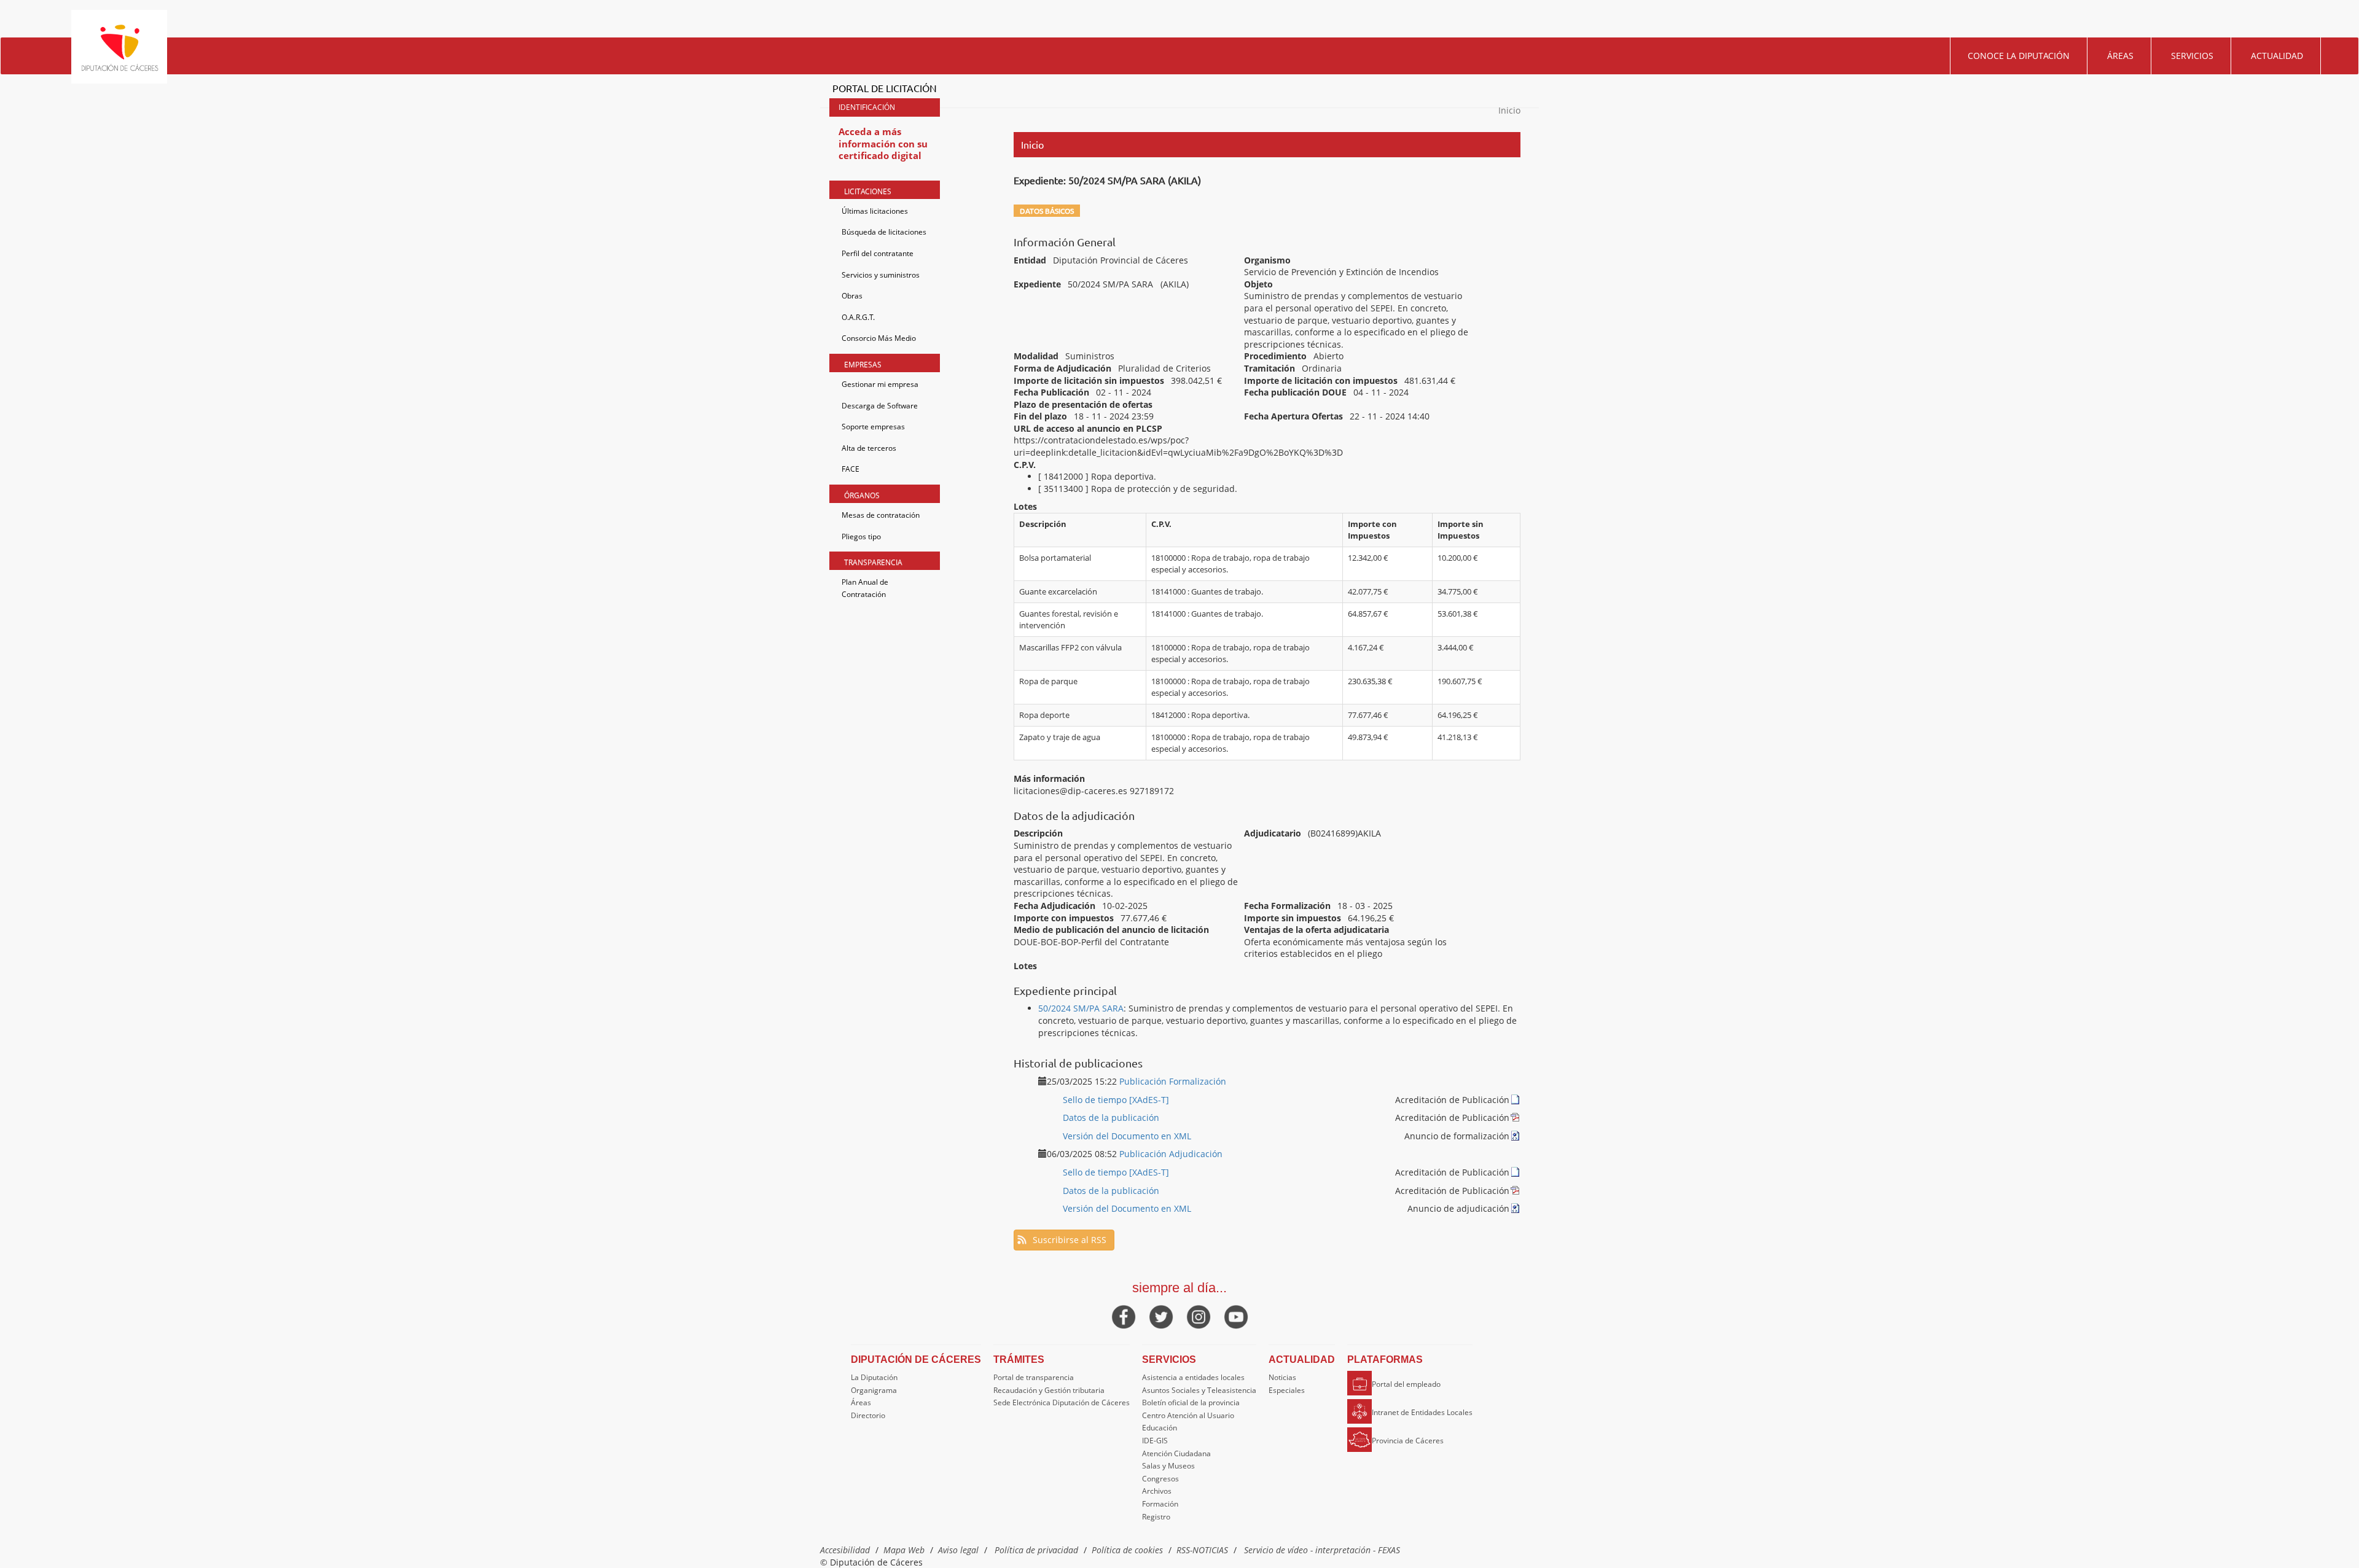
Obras (852, 296)
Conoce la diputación (2019, 56)
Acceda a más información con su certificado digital (883, 143)
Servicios (2192, 56)
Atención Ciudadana (1176, 1453)
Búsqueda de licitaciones (884, 232)
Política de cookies (1127, 1550)
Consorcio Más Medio (879, 338)
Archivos (1157, 1491)
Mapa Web (904, 1550)
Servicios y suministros (881, 275)
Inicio (1509, 110)
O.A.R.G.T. (858, 317)
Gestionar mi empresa (880, 384)
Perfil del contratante (878, 253)
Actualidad (2277, 56)
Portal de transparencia (1034, 1377)
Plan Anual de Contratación (865, 588)
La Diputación (874, 1377)
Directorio (868, 1415)
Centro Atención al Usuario (1188, 1415)
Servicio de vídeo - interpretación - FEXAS (1322, 1550)
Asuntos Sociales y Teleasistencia (1199, 1390)
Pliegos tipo (861, 536)
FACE (851, 469)
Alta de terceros (869, 448)
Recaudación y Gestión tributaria (1049, 1390)
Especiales (1287, 1390)
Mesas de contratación (881, 515)
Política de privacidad (1036, 1550)
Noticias (1282, 1377)
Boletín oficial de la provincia (1191, 1402)
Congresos (1160, 1479)
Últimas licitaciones (875, 211)
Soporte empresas (873, 427)
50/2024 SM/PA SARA (1081, 1008)
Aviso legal (958, 1550)
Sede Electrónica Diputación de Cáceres (1062, 1402)
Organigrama (874, 1390)
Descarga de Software (880, 406)
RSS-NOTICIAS (1202, 1550)
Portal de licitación (885, 88)
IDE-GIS (1155, 1441)
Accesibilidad (845, 1550)
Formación (1160, 1504)
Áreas (2120, 56)
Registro (1156, 1517)
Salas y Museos (1168, 1466)
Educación (1160, 1428)
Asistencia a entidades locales (1193, 1377)
